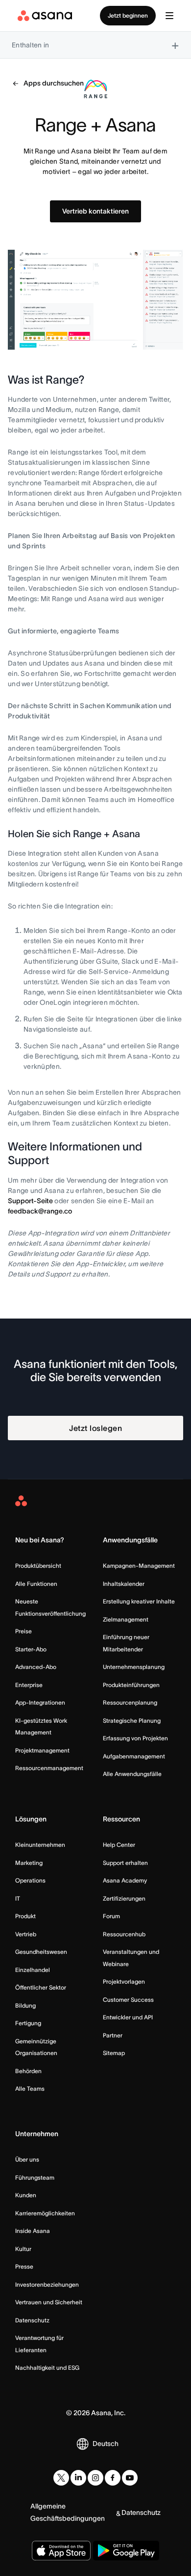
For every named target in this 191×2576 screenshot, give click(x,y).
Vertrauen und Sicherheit (49, 2302)
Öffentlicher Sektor (41, 1987)
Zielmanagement (126, 1619)
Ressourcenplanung (130, 1702)
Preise (24, 1631)
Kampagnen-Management (139, 1566)
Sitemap (114, 2053)
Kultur (23, 2249)
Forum (111, 1916)
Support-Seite (30, 1201)
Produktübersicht (38, 1566)
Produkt (25, 1916)
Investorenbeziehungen (47, 2284)
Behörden (28, 2071)
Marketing (29, 1863)
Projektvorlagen (124, 1981)
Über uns (27, 2159)
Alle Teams (30, 2089)
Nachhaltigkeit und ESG (47, 2368)
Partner (113, 2035)
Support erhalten (125, 1863)
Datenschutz (32, 2320)
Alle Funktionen (36, 1584)
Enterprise (29, 1685)
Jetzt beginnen (128, 15)
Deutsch (106, 2444)
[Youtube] (130, 2478)
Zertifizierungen (124, 1898)
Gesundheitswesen (41, 1952)
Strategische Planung (132, 1721)
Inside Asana (33, 2231)
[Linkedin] (78, 2478)
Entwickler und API (128, 2017)
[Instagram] (95, 2478)
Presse (24, 2266)
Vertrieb (26, 1934)
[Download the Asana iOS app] (61, 2551)
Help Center (119, 1845)
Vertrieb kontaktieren (95, 211)
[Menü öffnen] (169, 16)
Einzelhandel (33, 1970)
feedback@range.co (40, 1211)
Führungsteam (35, 2177)
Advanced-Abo (36, 1667)
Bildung (25, 2005)
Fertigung (28, 2023)
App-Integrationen (40, 1702)
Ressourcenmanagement (49, 1768)
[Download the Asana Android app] (126, 2551)
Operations (30, 1880)
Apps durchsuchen (54, 83)
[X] (61, 2478)
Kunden (26, 2195)
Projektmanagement (42, 1750)
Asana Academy (125, 1880)
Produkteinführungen (131, 1685)
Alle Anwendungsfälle (132, 1774)
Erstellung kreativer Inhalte (139, 1601)
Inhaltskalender (124, 1584)
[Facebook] (113, 2478)
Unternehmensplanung (134, 1667)
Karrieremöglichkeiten (45, 2213)
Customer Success (128, 2000)
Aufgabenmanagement (134, 1756)
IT (18, 1898)
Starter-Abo (31, 1649)
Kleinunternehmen (40, 1845)
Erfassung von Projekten (135, 1738)
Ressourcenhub (124, 1934)
